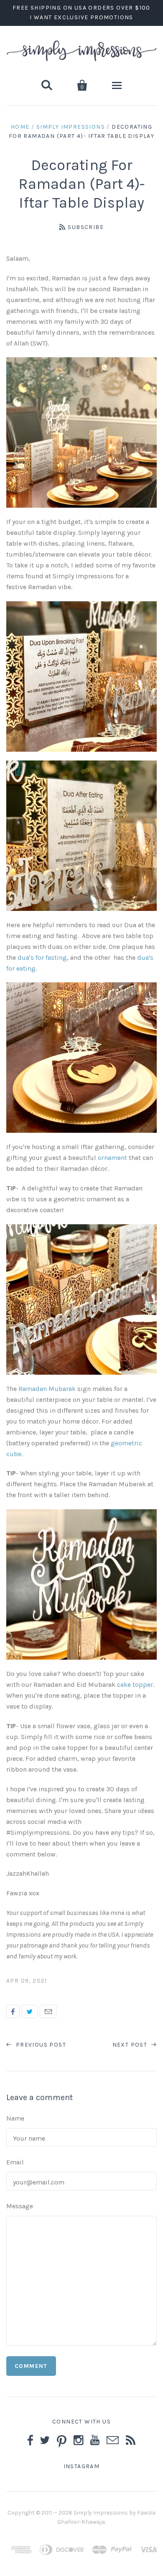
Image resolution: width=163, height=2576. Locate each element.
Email (48, 2011)
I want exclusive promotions (81, 17)
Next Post (131, 2045)
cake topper (135, 1685)
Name (15, 2118)
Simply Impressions (71, 127)
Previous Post (40, 2045)
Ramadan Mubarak (47, 1389)
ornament (112, 1158)
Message (20, 2206)
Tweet (30, 2011)
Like (13, 2011)
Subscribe (86, 227)
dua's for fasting (42, 957)
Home (20, 127)
